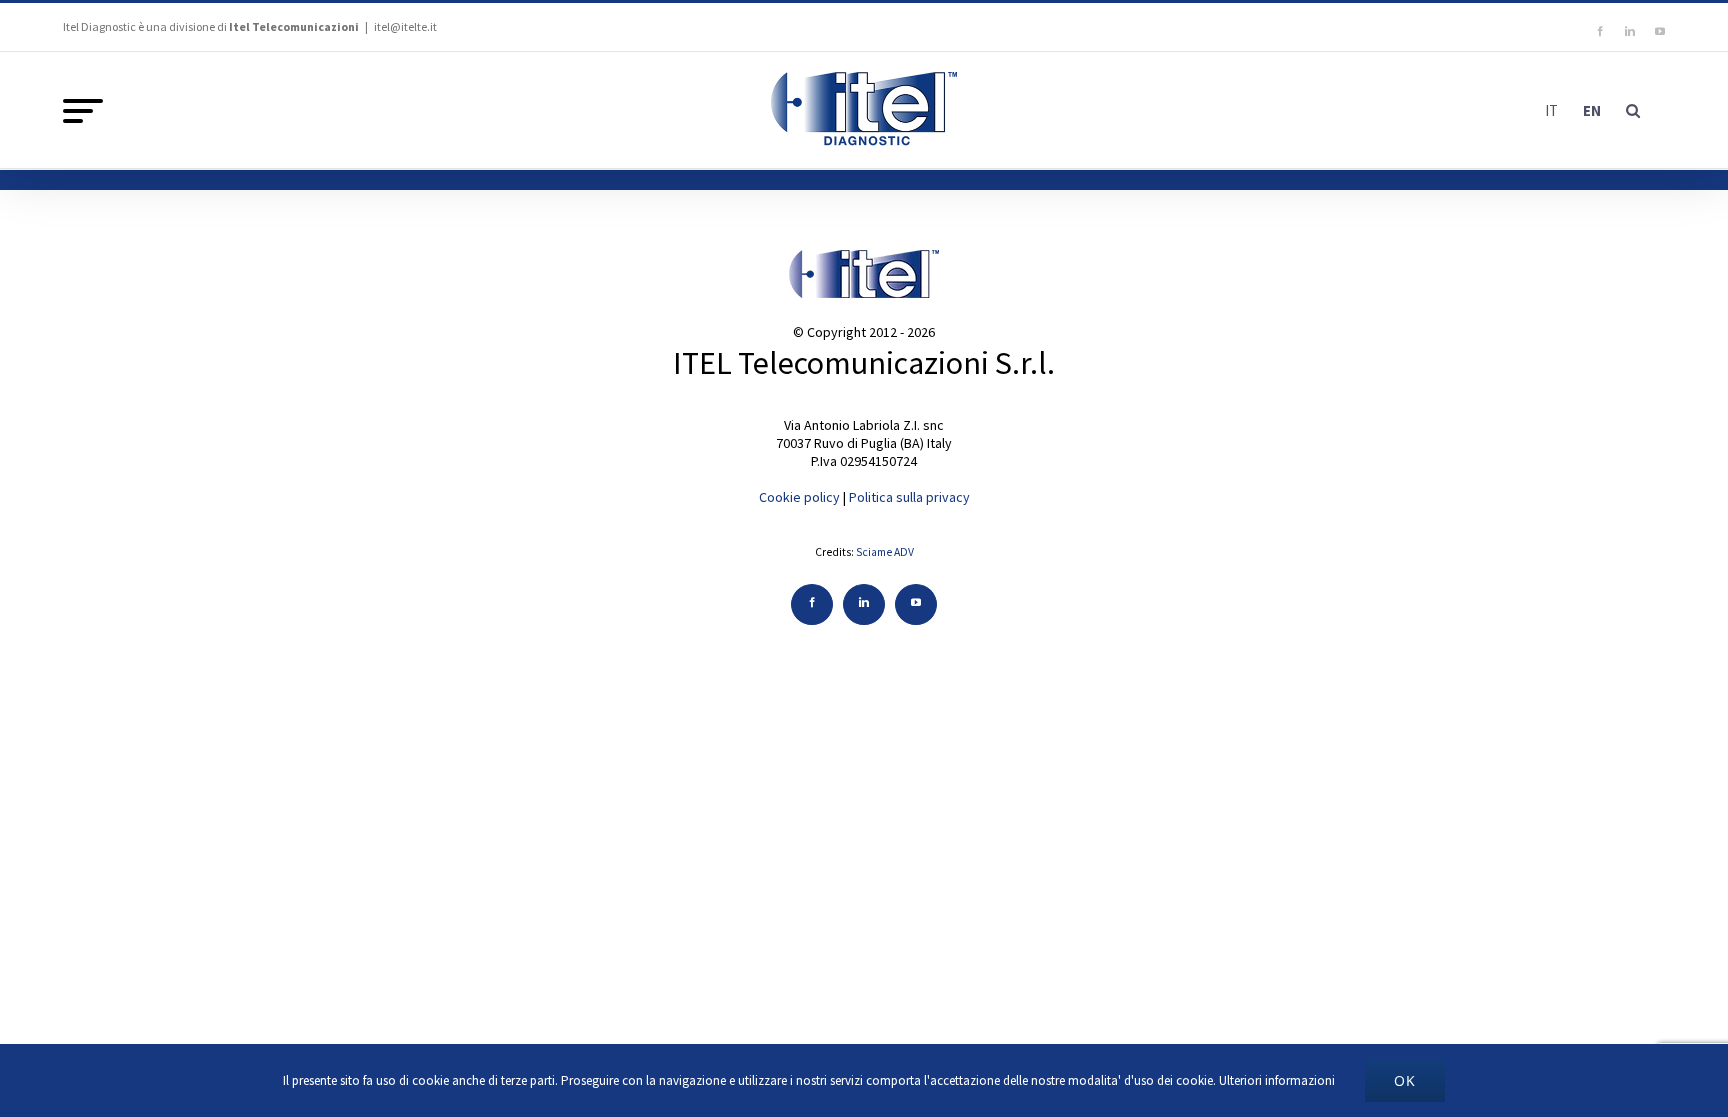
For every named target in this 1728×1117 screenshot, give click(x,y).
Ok (1405, 1080)
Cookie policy (799, 497)
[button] (1633, 110)
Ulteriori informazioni (1277, 1080)
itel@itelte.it (405, 26)
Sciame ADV (885, 552)
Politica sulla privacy (909, 497)
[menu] (83, 111)
